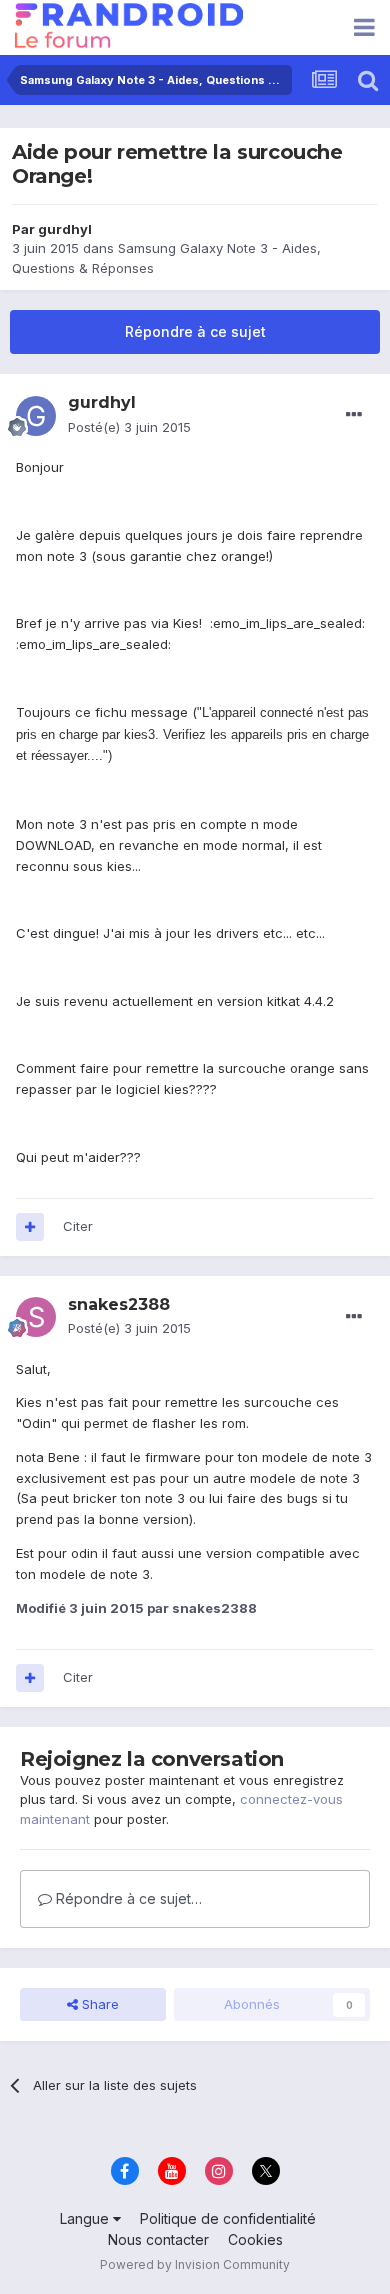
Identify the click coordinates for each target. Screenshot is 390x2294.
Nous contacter (158, 2239)
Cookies (255, 2239)
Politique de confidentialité (228, 2218)
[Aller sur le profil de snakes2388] (36, 1317)
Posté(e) (129, 427)
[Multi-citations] (30, 1227)
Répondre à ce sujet (195, 331)
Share (98, 2004)
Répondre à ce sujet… (127, 1898)
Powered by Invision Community (195, 2264)
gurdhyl (65, 229)
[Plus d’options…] (354, 415)
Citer (78, 1226)
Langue (86, 2218)
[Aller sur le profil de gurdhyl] (36, 416)
